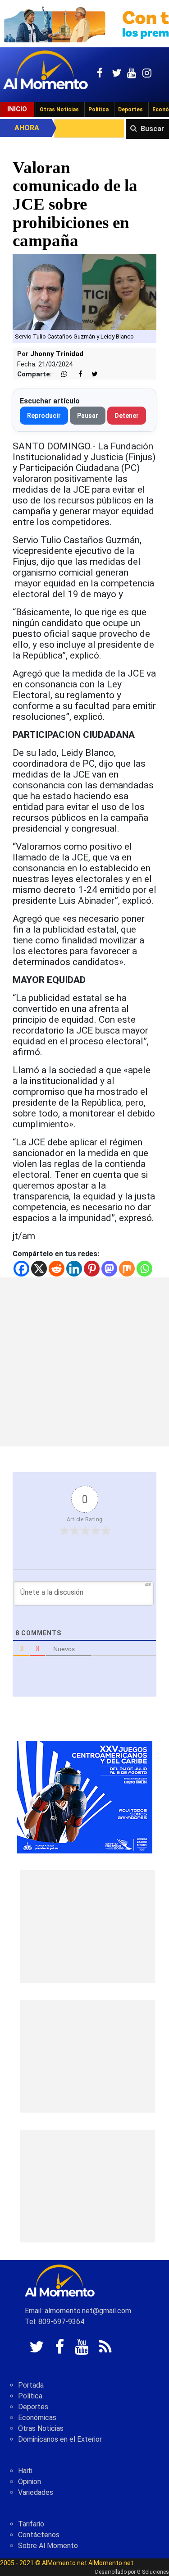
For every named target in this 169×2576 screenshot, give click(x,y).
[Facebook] (21, 1269)
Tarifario (31, 2524)
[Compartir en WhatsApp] (60, 374)
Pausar (88, 416)
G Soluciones (153, 2572)
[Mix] (127, 1269)
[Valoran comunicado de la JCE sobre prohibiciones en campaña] (84, 291)
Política (98, 110)
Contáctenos (39, 2535)
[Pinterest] (92, 1269)
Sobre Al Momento (48, 2546)
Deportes (130, 110)
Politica (30, 2396)
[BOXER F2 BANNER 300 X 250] (85, 1796)
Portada (31, 2385)
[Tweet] (91, 374)
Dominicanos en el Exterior (60, 2439)
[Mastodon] (109, 1269)
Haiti (25, 2471)
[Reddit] (57, 1269)
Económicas (37, 2418)
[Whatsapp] (144, 1269)
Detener (127, 416)
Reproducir (44, 416)
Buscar (153, 129)
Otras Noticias (59, 110)
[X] (39, 1269)
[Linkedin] (74, 1269)
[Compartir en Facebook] (76, 374)
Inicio (17, 109)
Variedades (36, 2492)
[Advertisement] (84, 1362)
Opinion (30, 2482)
